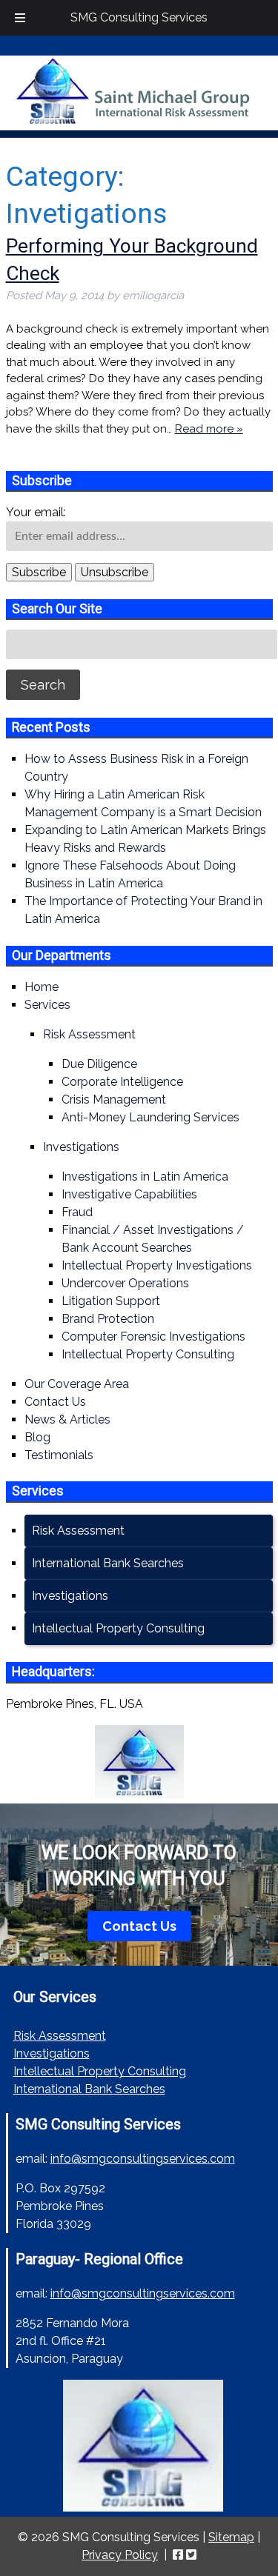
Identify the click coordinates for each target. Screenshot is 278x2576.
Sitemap (231, 2537)
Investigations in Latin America (145, 1177)
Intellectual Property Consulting (148, 1354)
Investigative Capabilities (129, 1194)
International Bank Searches (108, 1563)
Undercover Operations (125, 1283)
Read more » (209, 429)
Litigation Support (111, 1301)
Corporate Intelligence (122, 1082)
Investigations (81, 1147)
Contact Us (55, 1402)
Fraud (77, 1212)
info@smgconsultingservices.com (143, 2159)
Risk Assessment (89, 1034)
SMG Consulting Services (139, 17)
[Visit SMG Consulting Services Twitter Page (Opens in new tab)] (191, 2555)
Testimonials (59, 1455)
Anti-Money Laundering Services (150, 1117)
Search (43, 685)
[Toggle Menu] (20, 18)
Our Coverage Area (77, 1384)
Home (42, 987)
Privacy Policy (120, 2555)
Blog (37, 1437)
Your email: (36, 512)
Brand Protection (108, 1319)
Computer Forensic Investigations (153, 1337)
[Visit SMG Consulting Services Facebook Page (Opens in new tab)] (178, 2555)
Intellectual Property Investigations (157, 1265)
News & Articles (67, 1419)
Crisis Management (114, 1100)
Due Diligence (99, 1064)
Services (47, 1005)
